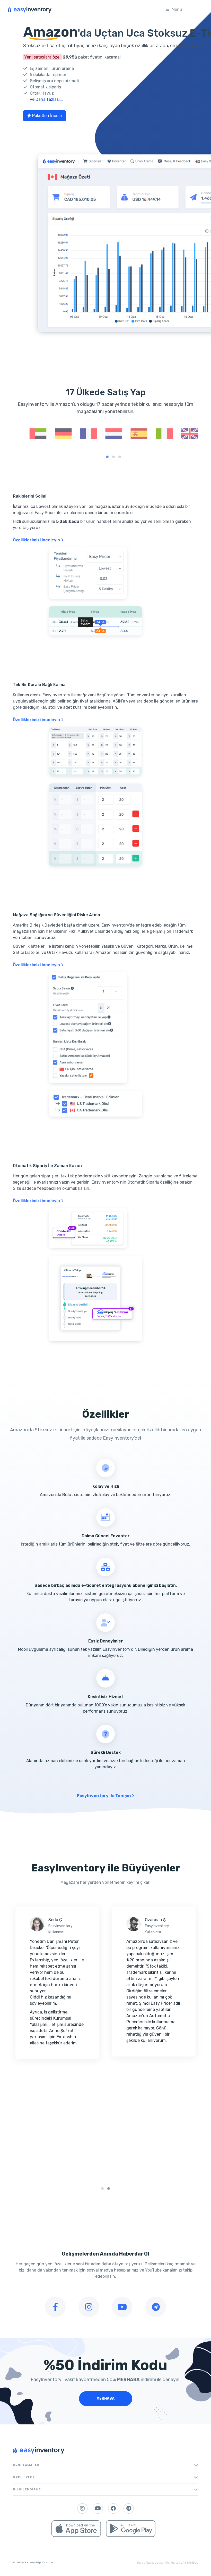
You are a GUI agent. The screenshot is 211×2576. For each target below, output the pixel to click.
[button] (107, 457)
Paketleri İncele (47, 116)
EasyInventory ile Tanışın (104, 1796)
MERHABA (105, 2399)
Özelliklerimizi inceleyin (37, 540)
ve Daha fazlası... (46, 99)
